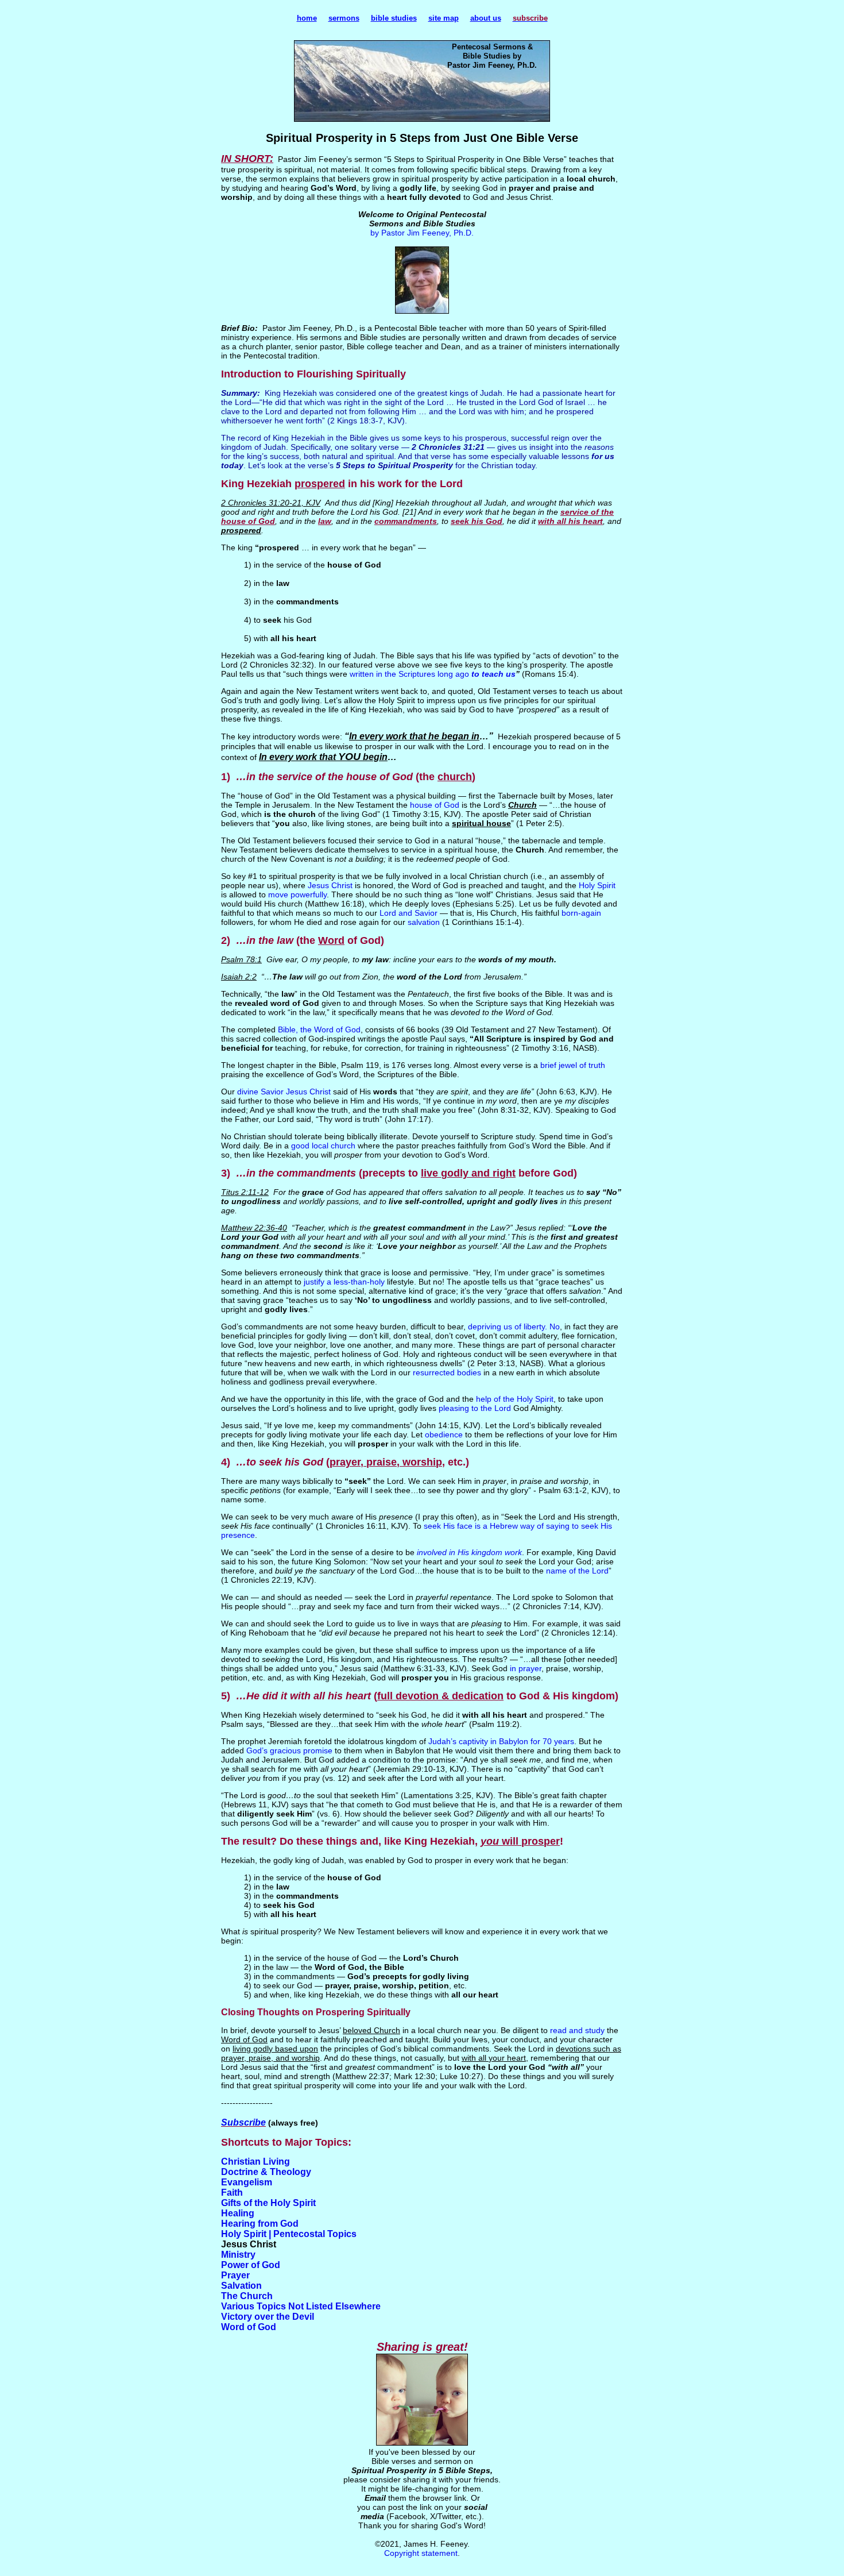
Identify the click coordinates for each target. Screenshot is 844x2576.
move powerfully (297, 894)
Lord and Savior (409, 913)
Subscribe (243, 2122)
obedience (444, 1434)
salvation (424, 922)
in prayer (526, 1668)
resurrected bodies (447, 1372)
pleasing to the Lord (475, 1408)
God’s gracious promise (289, 1750)
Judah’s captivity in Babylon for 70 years (501, 1741)
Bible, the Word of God (319, 1029)
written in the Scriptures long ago (411, 674)
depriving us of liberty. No (514, 1326)
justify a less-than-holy (344, 1282)
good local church (323, 1146)
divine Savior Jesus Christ (284, 1092)
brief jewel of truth (573, 1065)
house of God (435, 805)
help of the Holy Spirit (515, 1399)
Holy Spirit (597, 885)
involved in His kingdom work (469, 1552)
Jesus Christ (330, 885)
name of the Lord (577, 1571)
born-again (581, 913)
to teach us (493, 674)
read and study (577, 2030)
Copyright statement (421, 2553)
